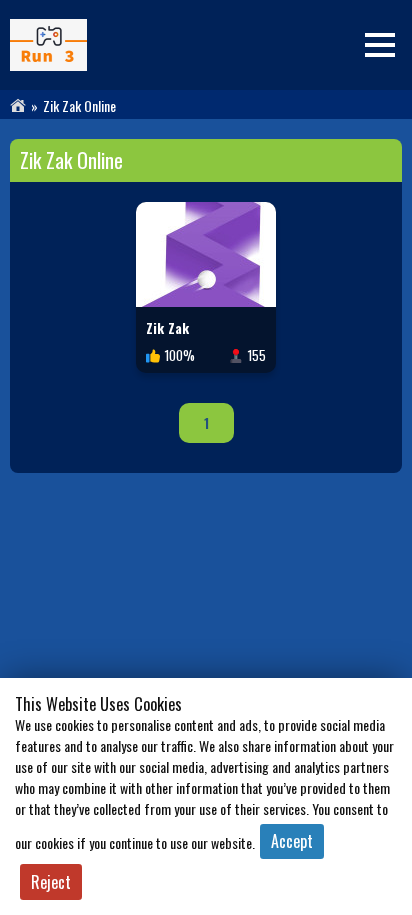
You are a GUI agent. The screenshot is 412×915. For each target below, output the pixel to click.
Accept (292, 841)
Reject (51, 882)
